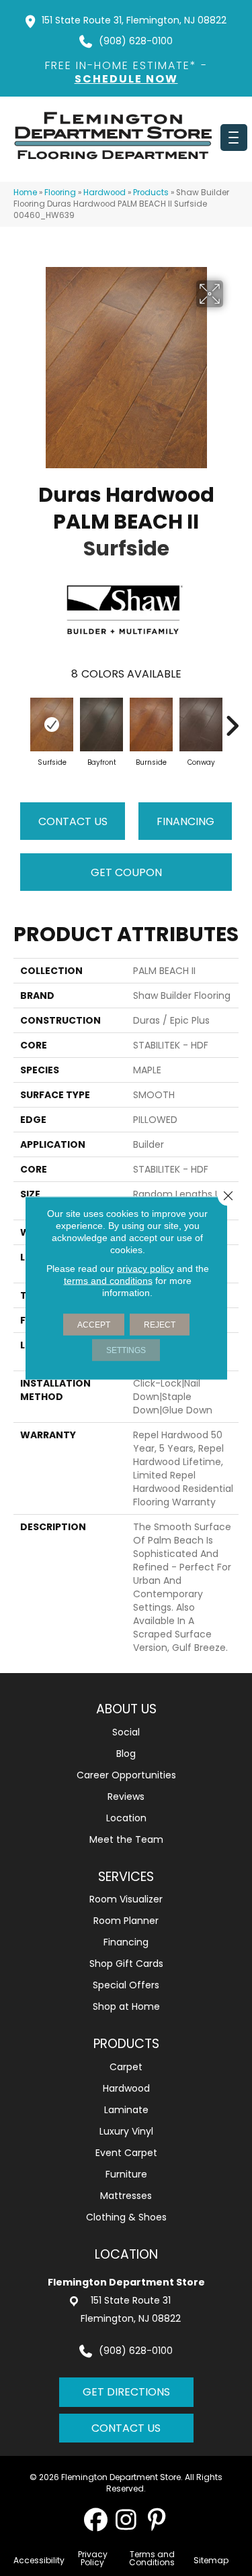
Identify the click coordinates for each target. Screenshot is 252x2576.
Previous (20, 719)
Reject (160, 1325)
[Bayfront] (101, 724)
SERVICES (126, 1877)
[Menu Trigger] (234, 138)
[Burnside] (151, 724)
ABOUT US (126, 1709)
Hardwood (104, 193)
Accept (94, 1325)
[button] (96, 2519)
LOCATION (126, 2254)
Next (232, 719)
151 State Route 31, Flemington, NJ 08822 (134, 20)
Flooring (60, 193)
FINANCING (185, 821)
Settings (126, 1350)
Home (25, 193)
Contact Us (73, 821)
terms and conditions (108, 1281)
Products (151, 193)
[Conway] (201, 724)
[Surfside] (52, 724)
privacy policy (145, 1269)
